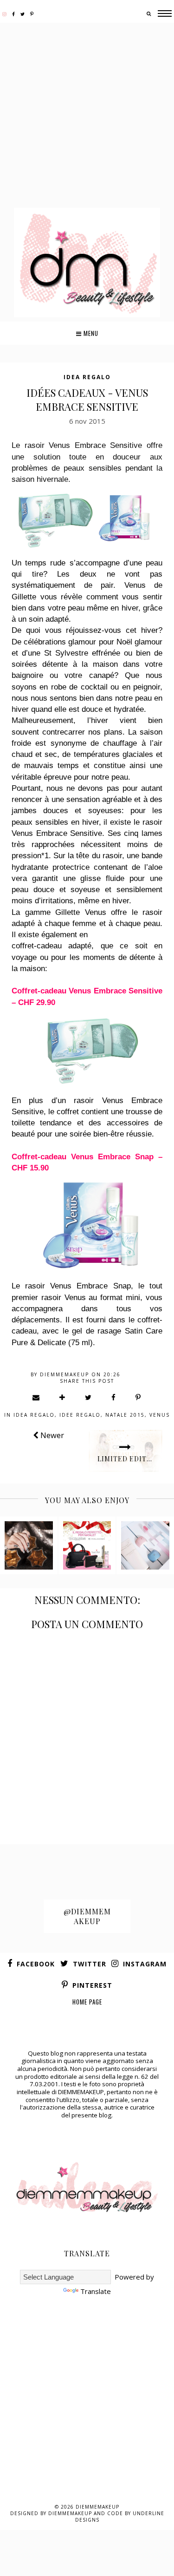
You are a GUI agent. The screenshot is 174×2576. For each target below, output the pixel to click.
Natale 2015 (125, 1415)
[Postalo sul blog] (63, 1397)
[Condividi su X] (89, 1397)
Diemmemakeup (97, 2507)
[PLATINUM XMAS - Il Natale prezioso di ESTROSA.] (29, 1545)
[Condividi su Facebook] (114, 1397)
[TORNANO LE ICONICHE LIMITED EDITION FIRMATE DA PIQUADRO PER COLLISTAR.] (87, 1545)
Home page (87, 2002)
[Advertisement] (87, 116)
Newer (51, 1435)
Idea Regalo (87, 377)
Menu (90, 333)
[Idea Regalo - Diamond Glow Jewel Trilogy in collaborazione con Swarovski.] (145, 1545)
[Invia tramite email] (36, 1397)
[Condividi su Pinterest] (139, 1397)
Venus (160, 1415)
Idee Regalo (80, 1415)
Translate (96, 2291)
